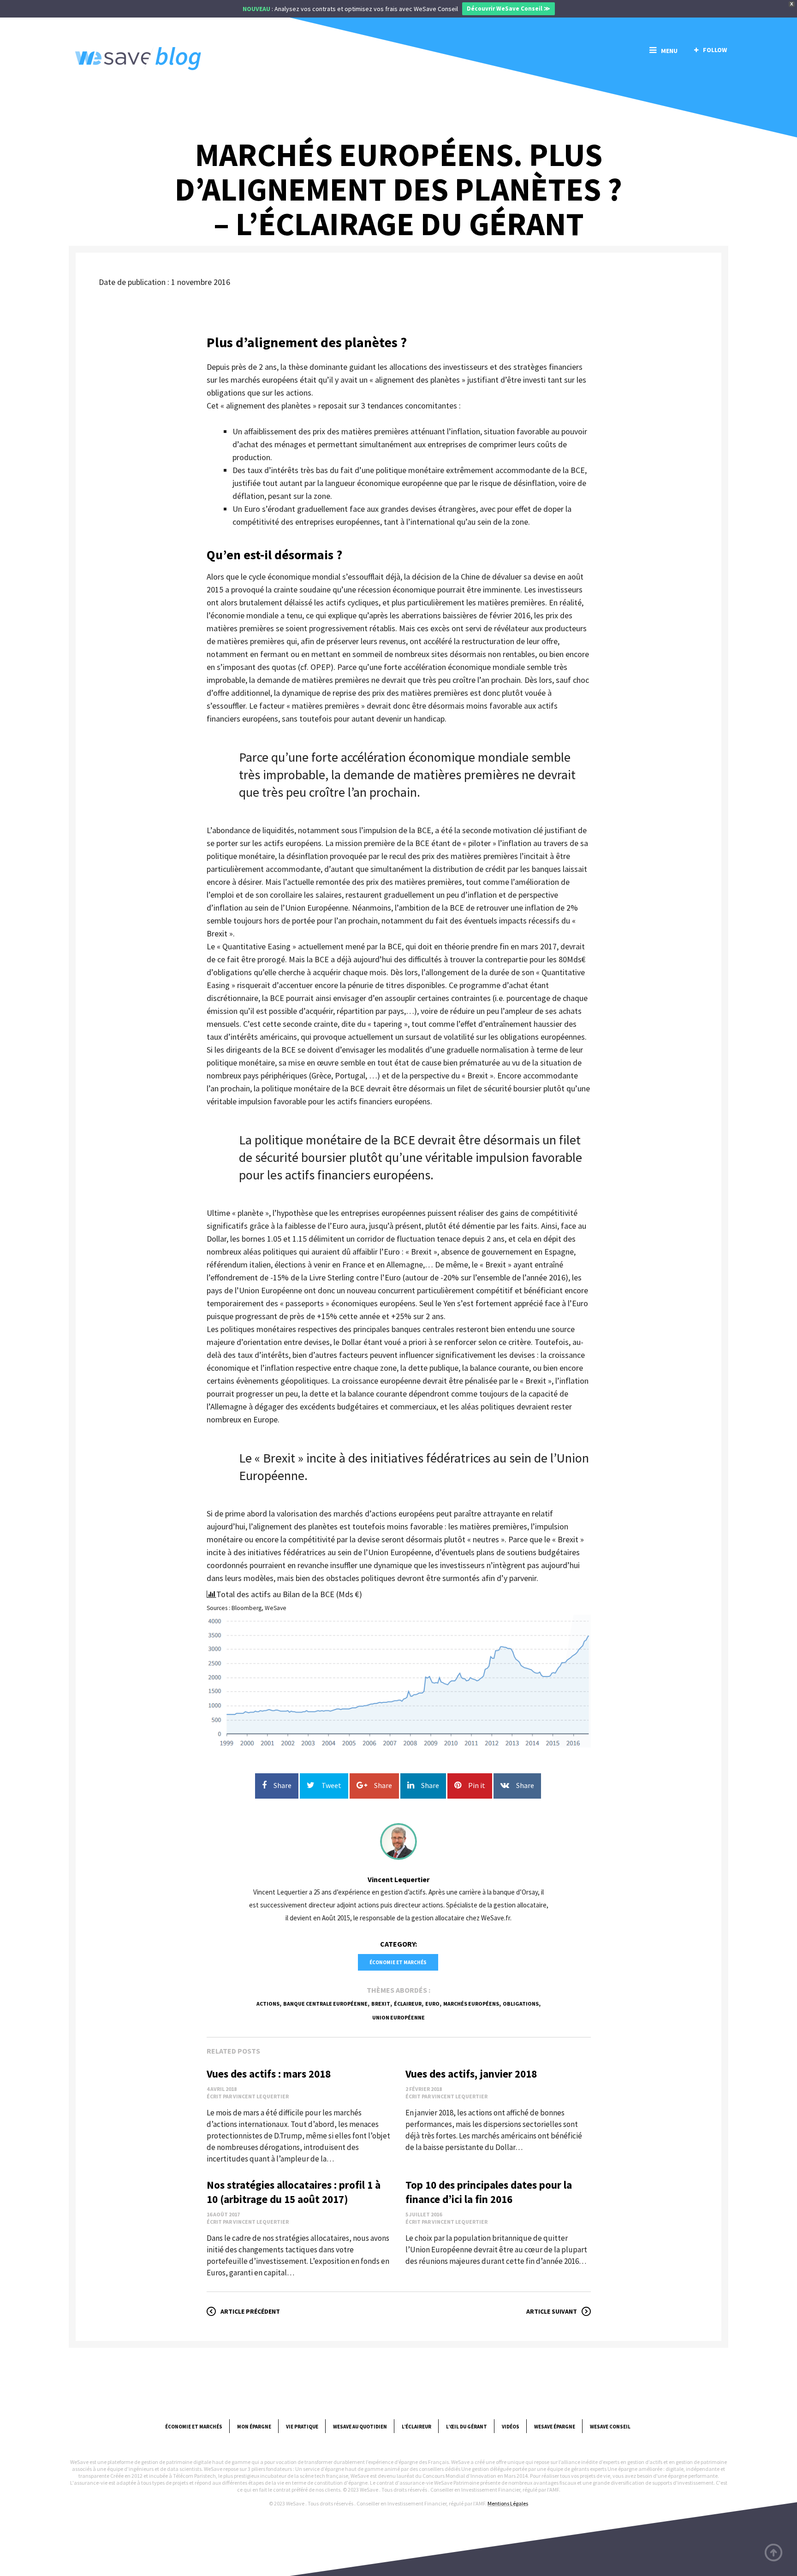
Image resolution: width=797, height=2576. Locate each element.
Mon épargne (254, 2427)
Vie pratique (302, 2427)
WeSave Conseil (610, 2427)
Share (283, 1785)
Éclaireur (408, 2004)
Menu (669, 51)
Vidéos (511, 2427)
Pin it (477, 1785)
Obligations (521, 2004)
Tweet (331, 1785)
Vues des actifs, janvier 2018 (471, 2074)
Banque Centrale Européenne (325, 2004)
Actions (268, 2004)
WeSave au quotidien (360, 2427)
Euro (432, 2004)
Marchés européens (471, 2004)
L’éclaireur (416, 2427)
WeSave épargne (555, 2427)
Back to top (774, 2553)
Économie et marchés (398, 1962)
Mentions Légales (508, 2503)
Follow (715, 50)
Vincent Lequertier (398, 1879)
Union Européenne (398, 2017)
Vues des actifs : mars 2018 (269, 2074)
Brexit (381, 2004)
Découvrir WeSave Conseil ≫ (509, 9)
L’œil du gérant (467, 2427)
